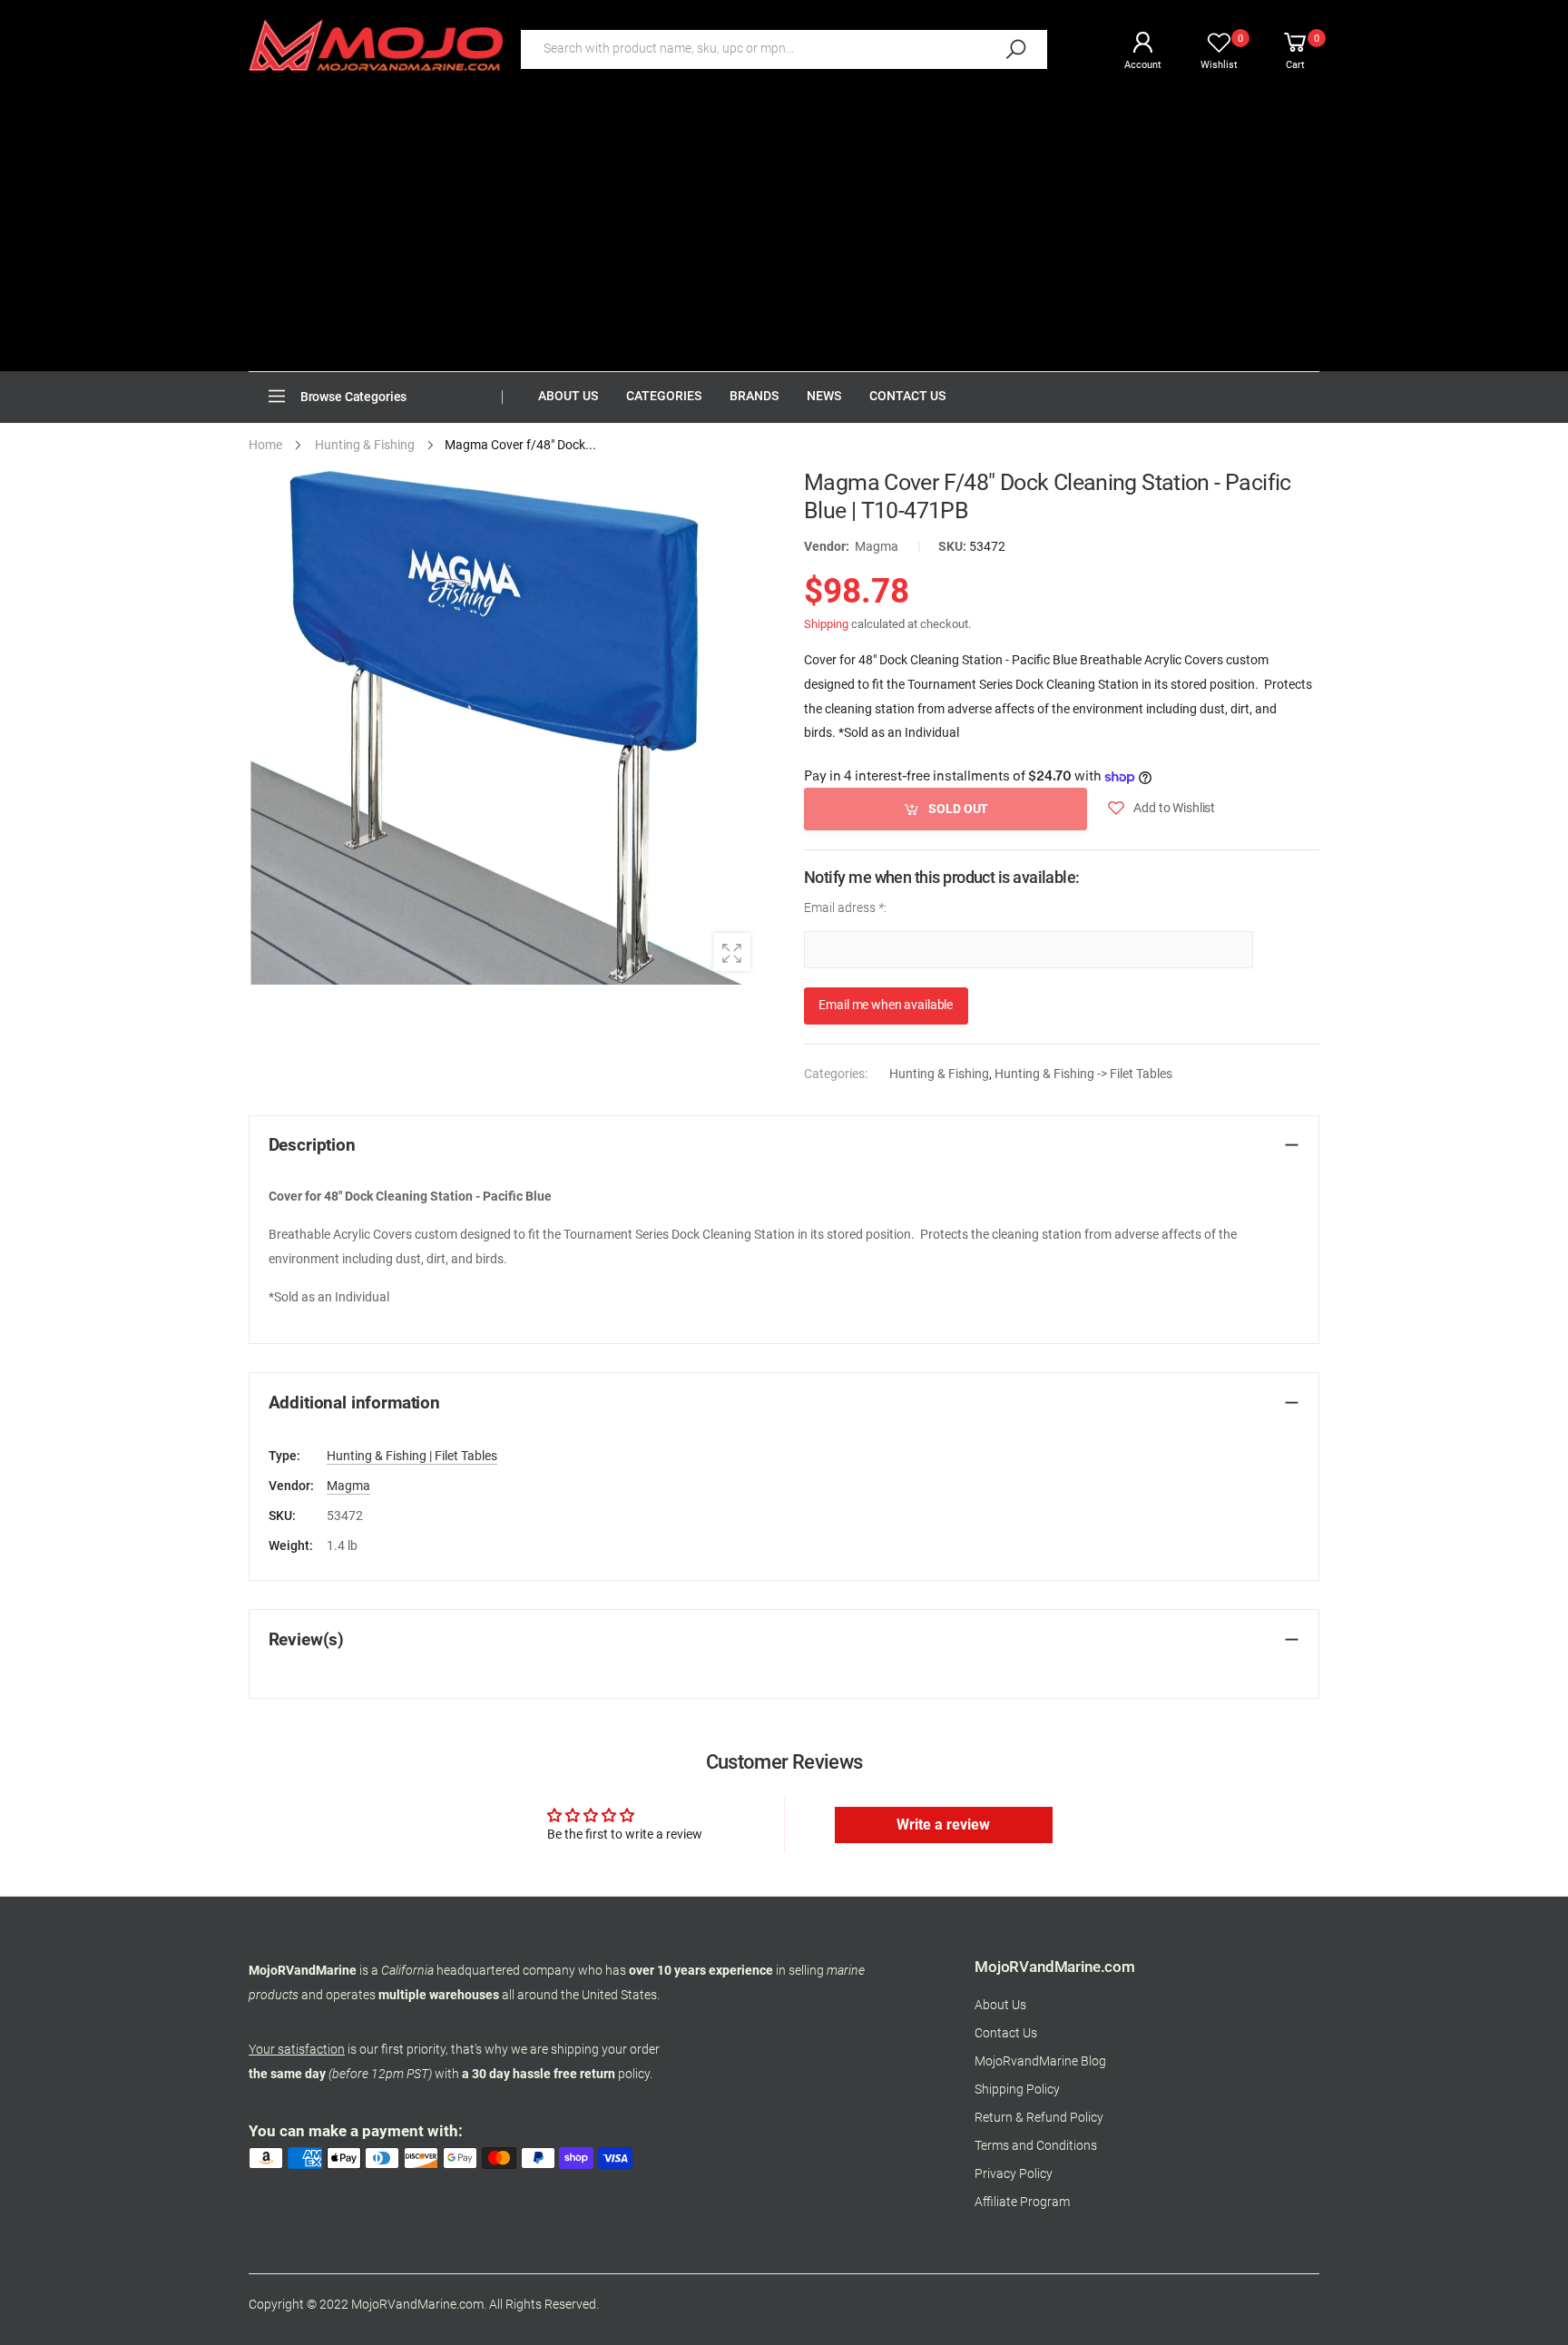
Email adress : (845, 907)
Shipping (826, 623)
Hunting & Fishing (939, 1074)
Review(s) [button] (307, 1640)
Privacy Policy (1014, 2174)
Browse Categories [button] (354, 397)
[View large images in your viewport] (732, 952)
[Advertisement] (784, 235)
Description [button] (312, 1145)
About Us (1000, 2005)
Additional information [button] (354, 1403)
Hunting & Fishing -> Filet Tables (1083, 1074)
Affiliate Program (1022, 2202)
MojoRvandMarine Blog (1040, 2061)
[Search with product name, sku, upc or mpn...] (1015, 49)
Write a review (943, 1825)
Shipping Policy (1017, 2090)
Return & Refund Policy (1039, 2118)
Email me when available (886, 1005)
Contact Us (1006, 2033)
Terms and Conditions (1036, 2146)
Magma (877, 547)
